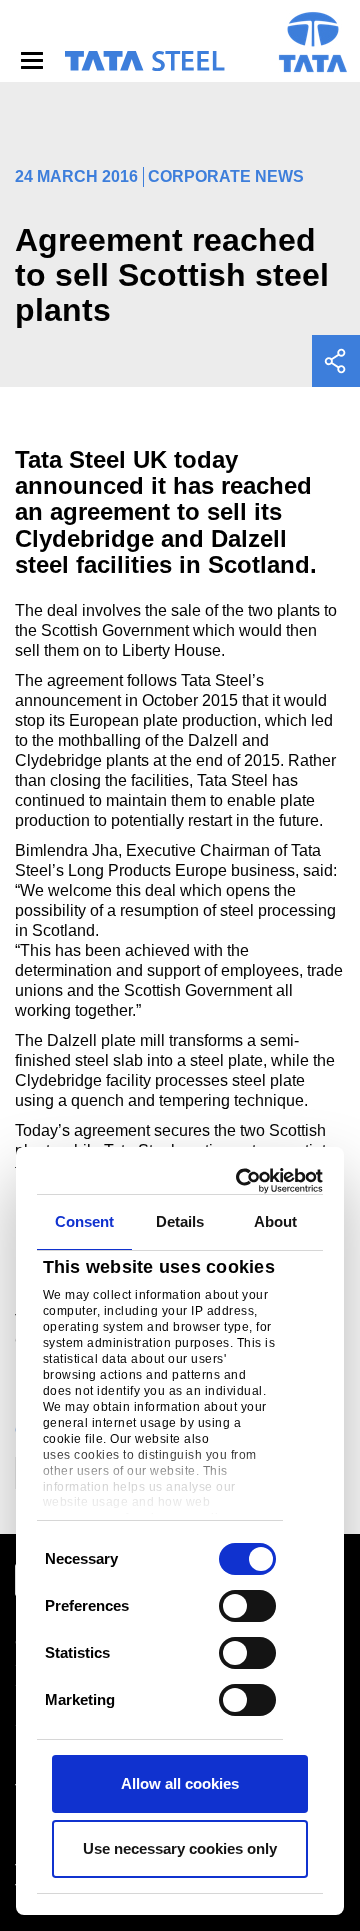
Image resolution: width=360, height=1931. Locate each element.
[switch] (247, 1606)
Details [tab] (180, 1221)
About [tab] (276, 1221)
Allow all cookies (180, 1783)
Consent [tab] (85, 1221)
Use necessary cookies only (180, 1848)
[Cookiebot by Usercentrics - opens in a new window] (244, 1181)
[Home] (144, 61)
